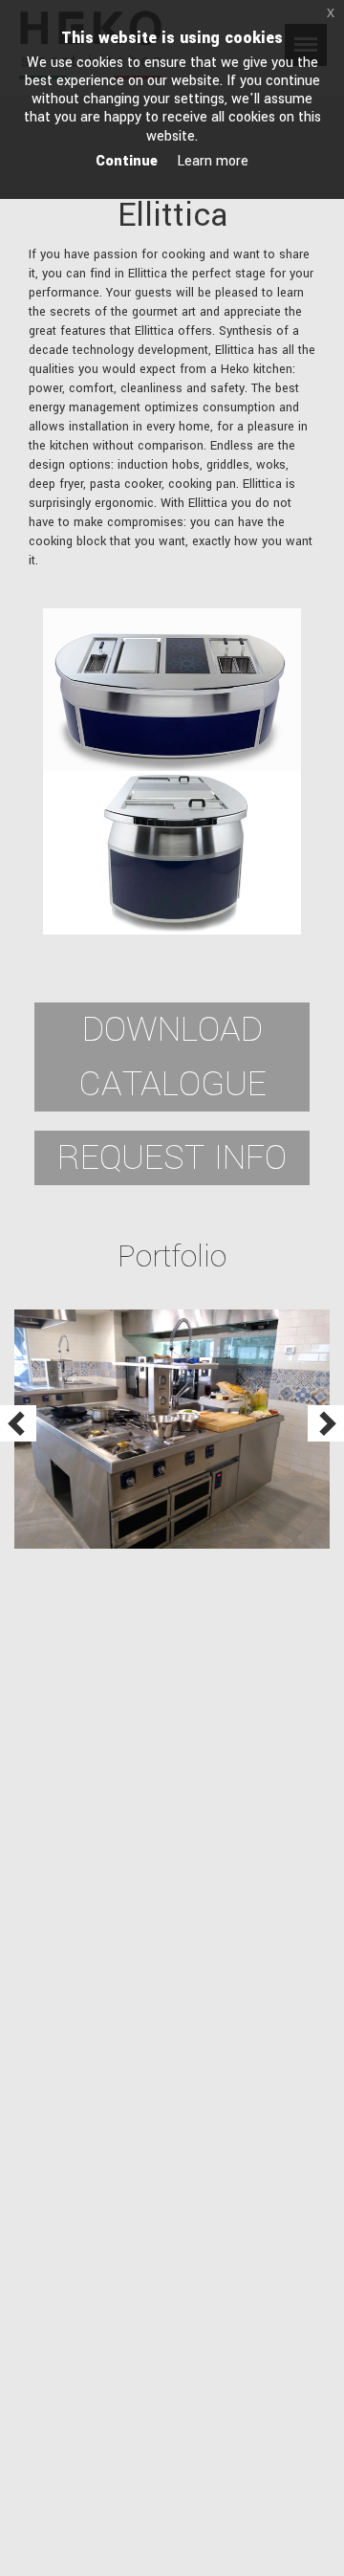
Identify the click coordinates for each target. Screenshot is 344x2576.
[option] (172, 1429)
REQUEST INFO (172, 1157)
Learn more (213, 161)
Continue (127, 161)
